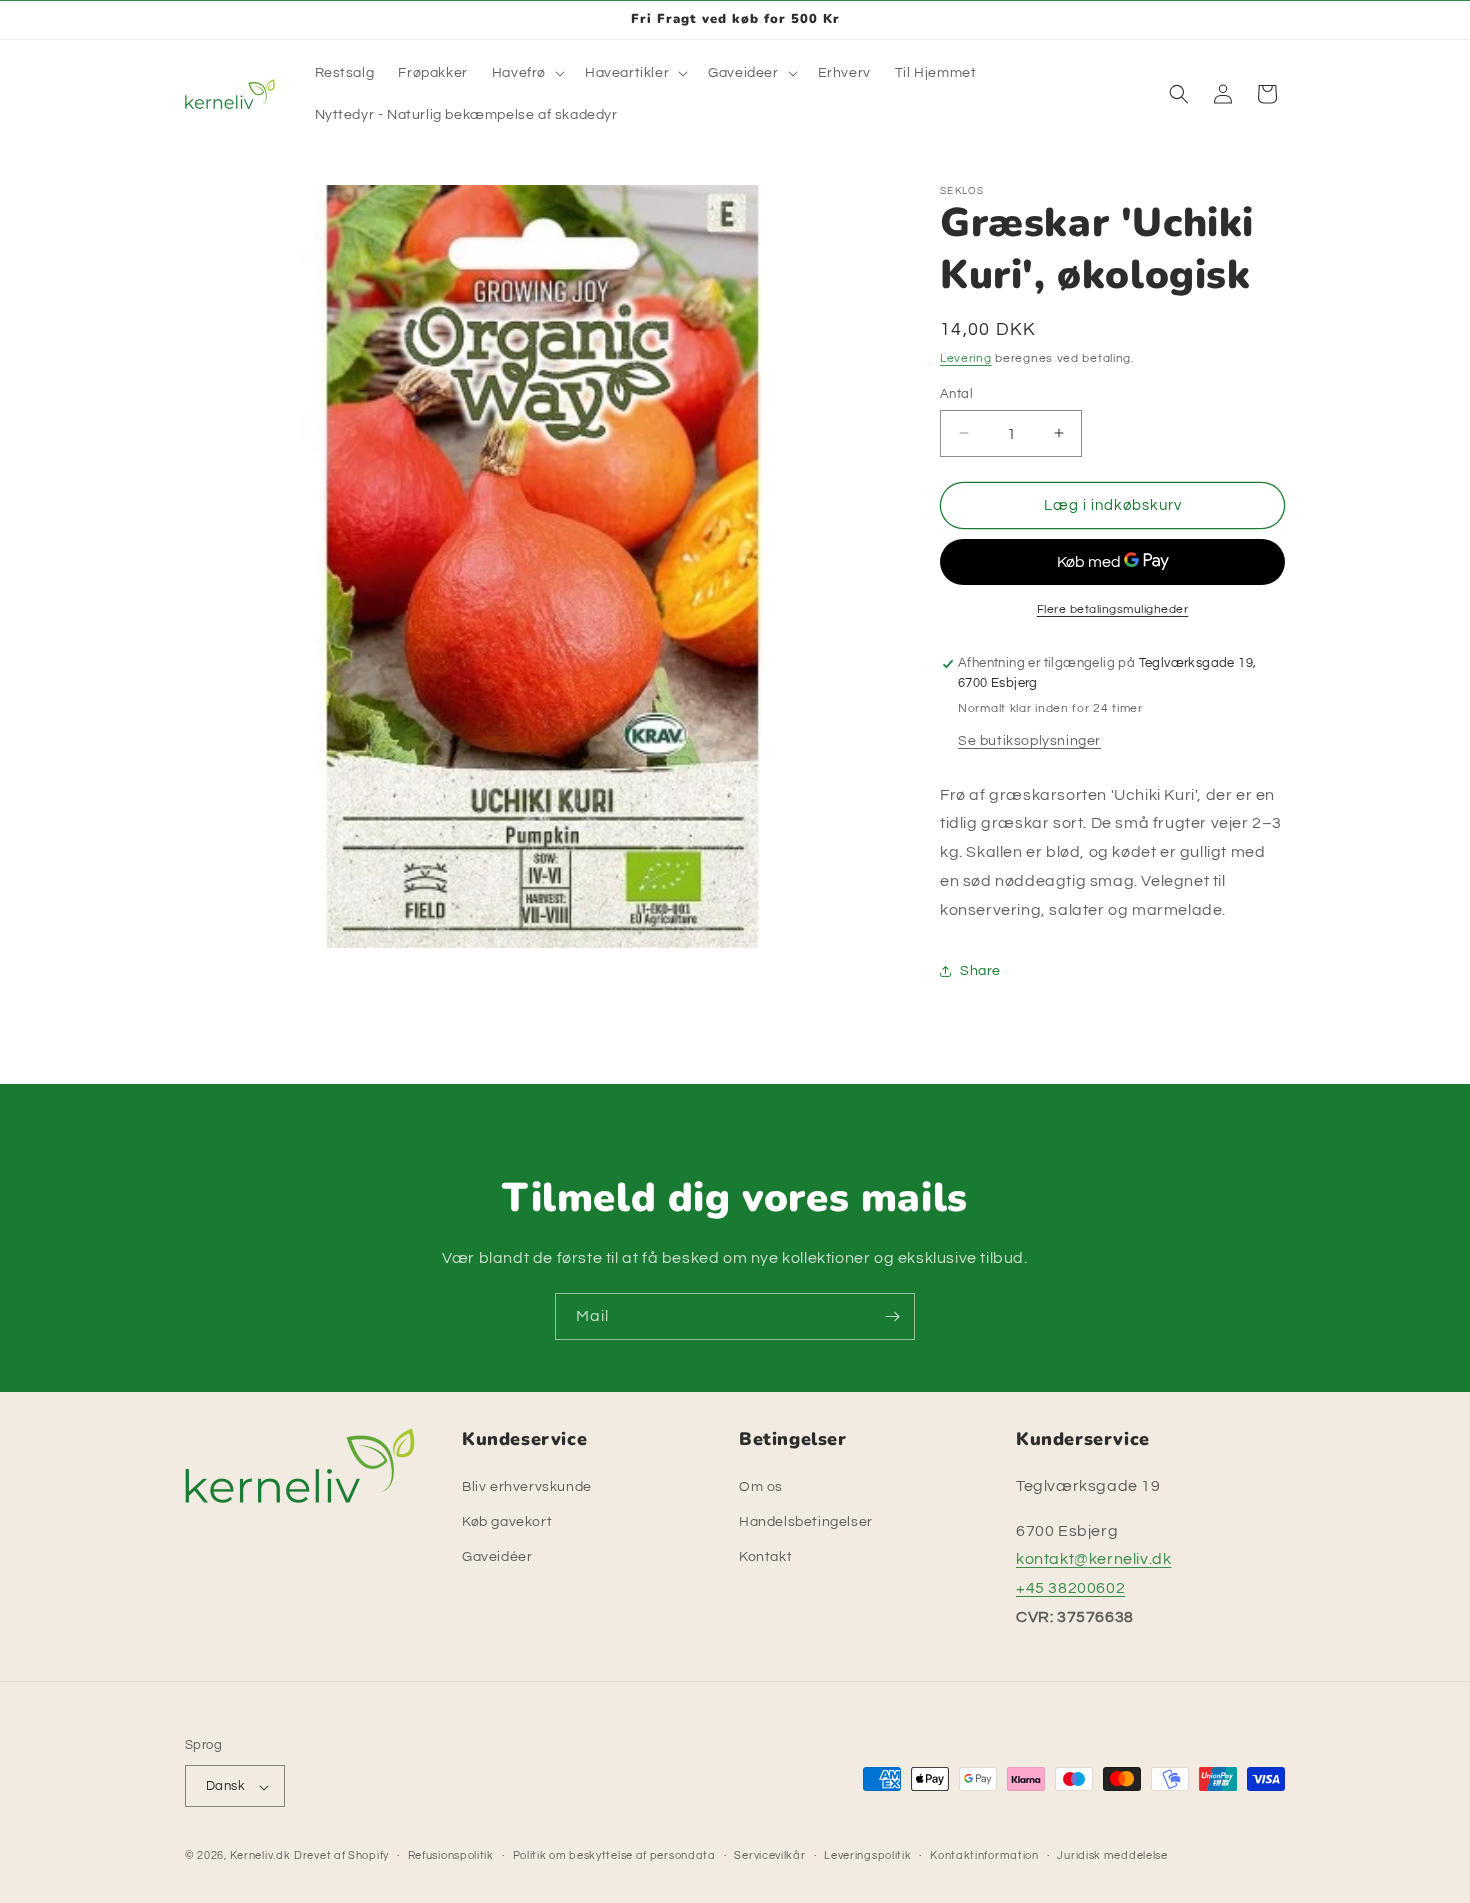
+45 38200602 (1070, 1588)
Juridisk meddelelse (1112, 1855)
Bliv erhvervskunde (527, 1486)
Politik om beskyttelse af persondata (614, 1855)
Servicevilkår (769, 1855)
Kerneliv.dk (260, 1856)
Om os (761, 1486)
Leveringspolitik (867, 1855)
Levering (966, 358)
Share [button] (980, 970)
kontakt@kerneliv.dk (1093, 1559)
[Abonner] (892, 1316)
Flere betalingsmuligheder (1113, 609)
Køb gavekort (507, 1521)
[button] (526, 73)
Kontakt (765, 1557)
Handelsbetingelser (806, 1521)
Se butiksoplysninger (1029, 740)
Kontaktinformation (984, 1855)
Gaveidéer (497, 1557)
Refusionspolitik (451, 1855)
